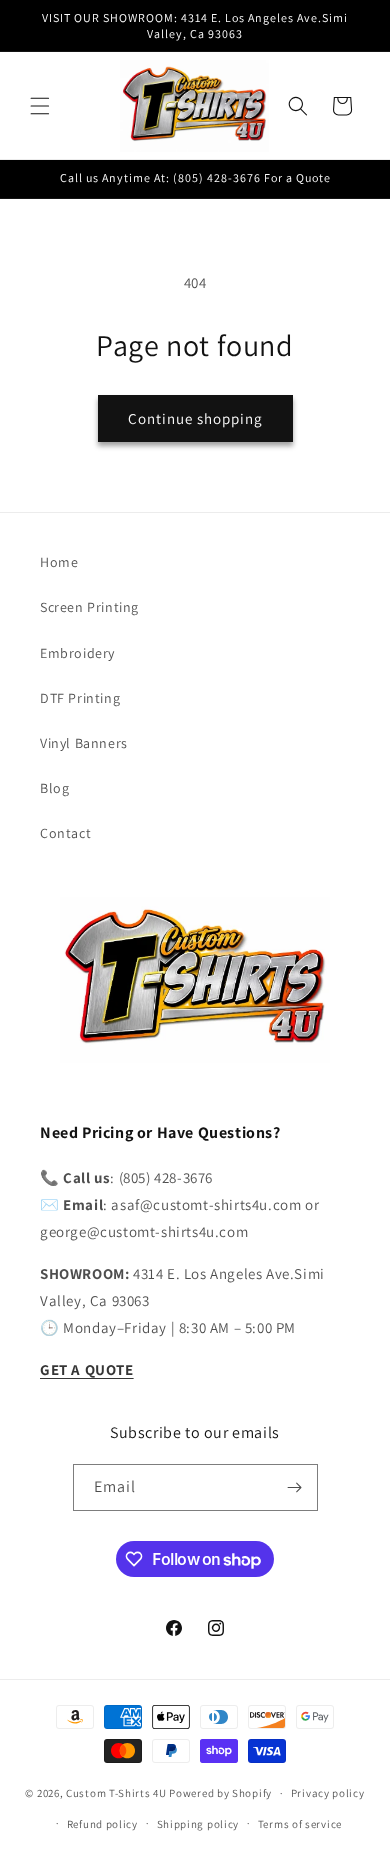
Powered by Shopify (220, 1793)
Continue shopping (195, 418)
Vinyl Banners (84, 743)
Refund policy (102, 1824)
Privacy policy (328, 1793)
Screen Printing (89, 607)
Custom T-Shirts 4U (116, 1793)
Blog (54, 788)
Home (59, 562)
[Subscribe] (295, 1487)
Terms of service (300, 1824)
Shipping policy (198, 1824)
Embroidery (77, 653)
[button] (40, 106)
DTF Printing (80, 698)
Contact (65, 833)
